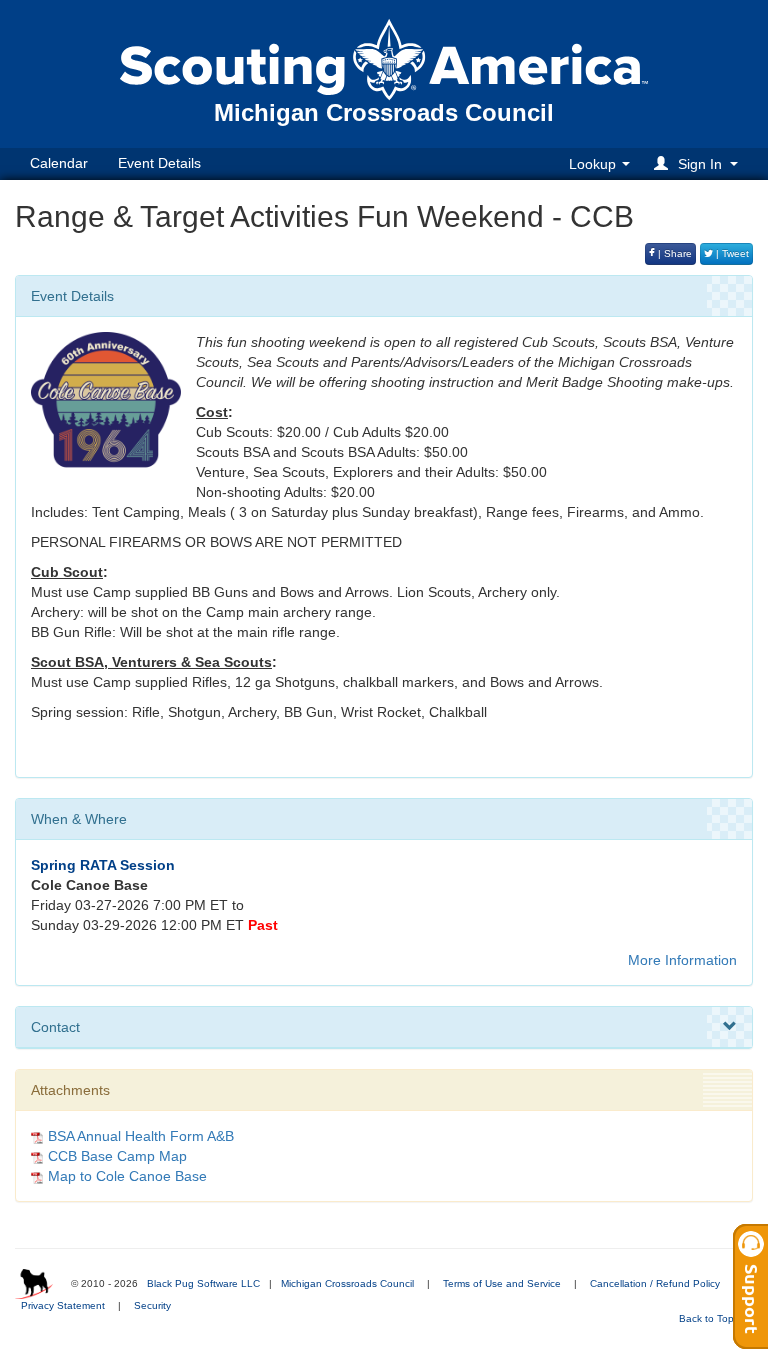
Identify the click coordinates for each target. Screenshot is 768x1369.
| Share (673, 253)
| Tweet (731, 253)
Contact (55, 1027)
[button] (699, 163)
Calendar (59, 163)
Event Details (159, 163)
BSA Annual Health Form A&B (141, 1136)
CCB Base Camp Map (117, 1156)
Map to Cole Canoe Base (127, 1176)
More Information (682, 960)
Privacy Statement (63, 1305)
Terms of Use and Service (502, 1283)
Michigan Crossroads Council (347, 1283)
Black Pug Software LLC (203, 1283)
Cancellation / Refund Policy (655, 1283)
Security (152, 1305)
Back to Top (708, 1318)
